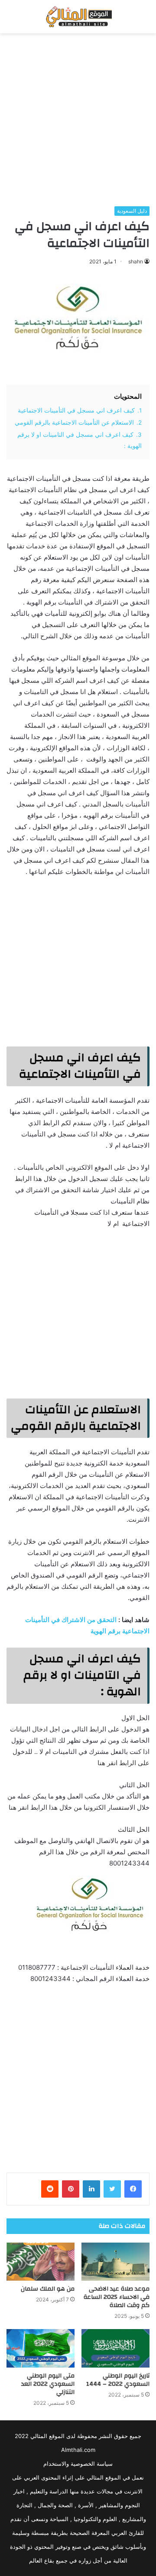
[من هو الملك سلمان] (41, 2262)
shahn (136, 261)
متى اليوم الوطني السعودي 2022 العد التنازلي (48, 2384)
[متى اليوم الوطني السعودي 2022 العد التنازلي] (41, 2348)
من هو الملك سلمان (48, 2289)
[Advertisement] (78, 120)
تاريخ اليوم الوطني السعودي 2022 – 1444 (118, 2380)
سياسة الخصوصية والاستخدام (78, 2464)
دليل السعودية (132, 211)
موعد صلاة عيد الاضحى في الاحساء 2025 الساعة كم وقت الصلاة (117, 2297)
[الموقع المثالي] (78, 17)
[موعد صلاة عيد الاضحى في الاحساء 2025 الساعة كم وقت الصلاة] (115, 2262)
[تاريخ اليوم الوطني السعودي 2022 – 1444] (115, 2348)
